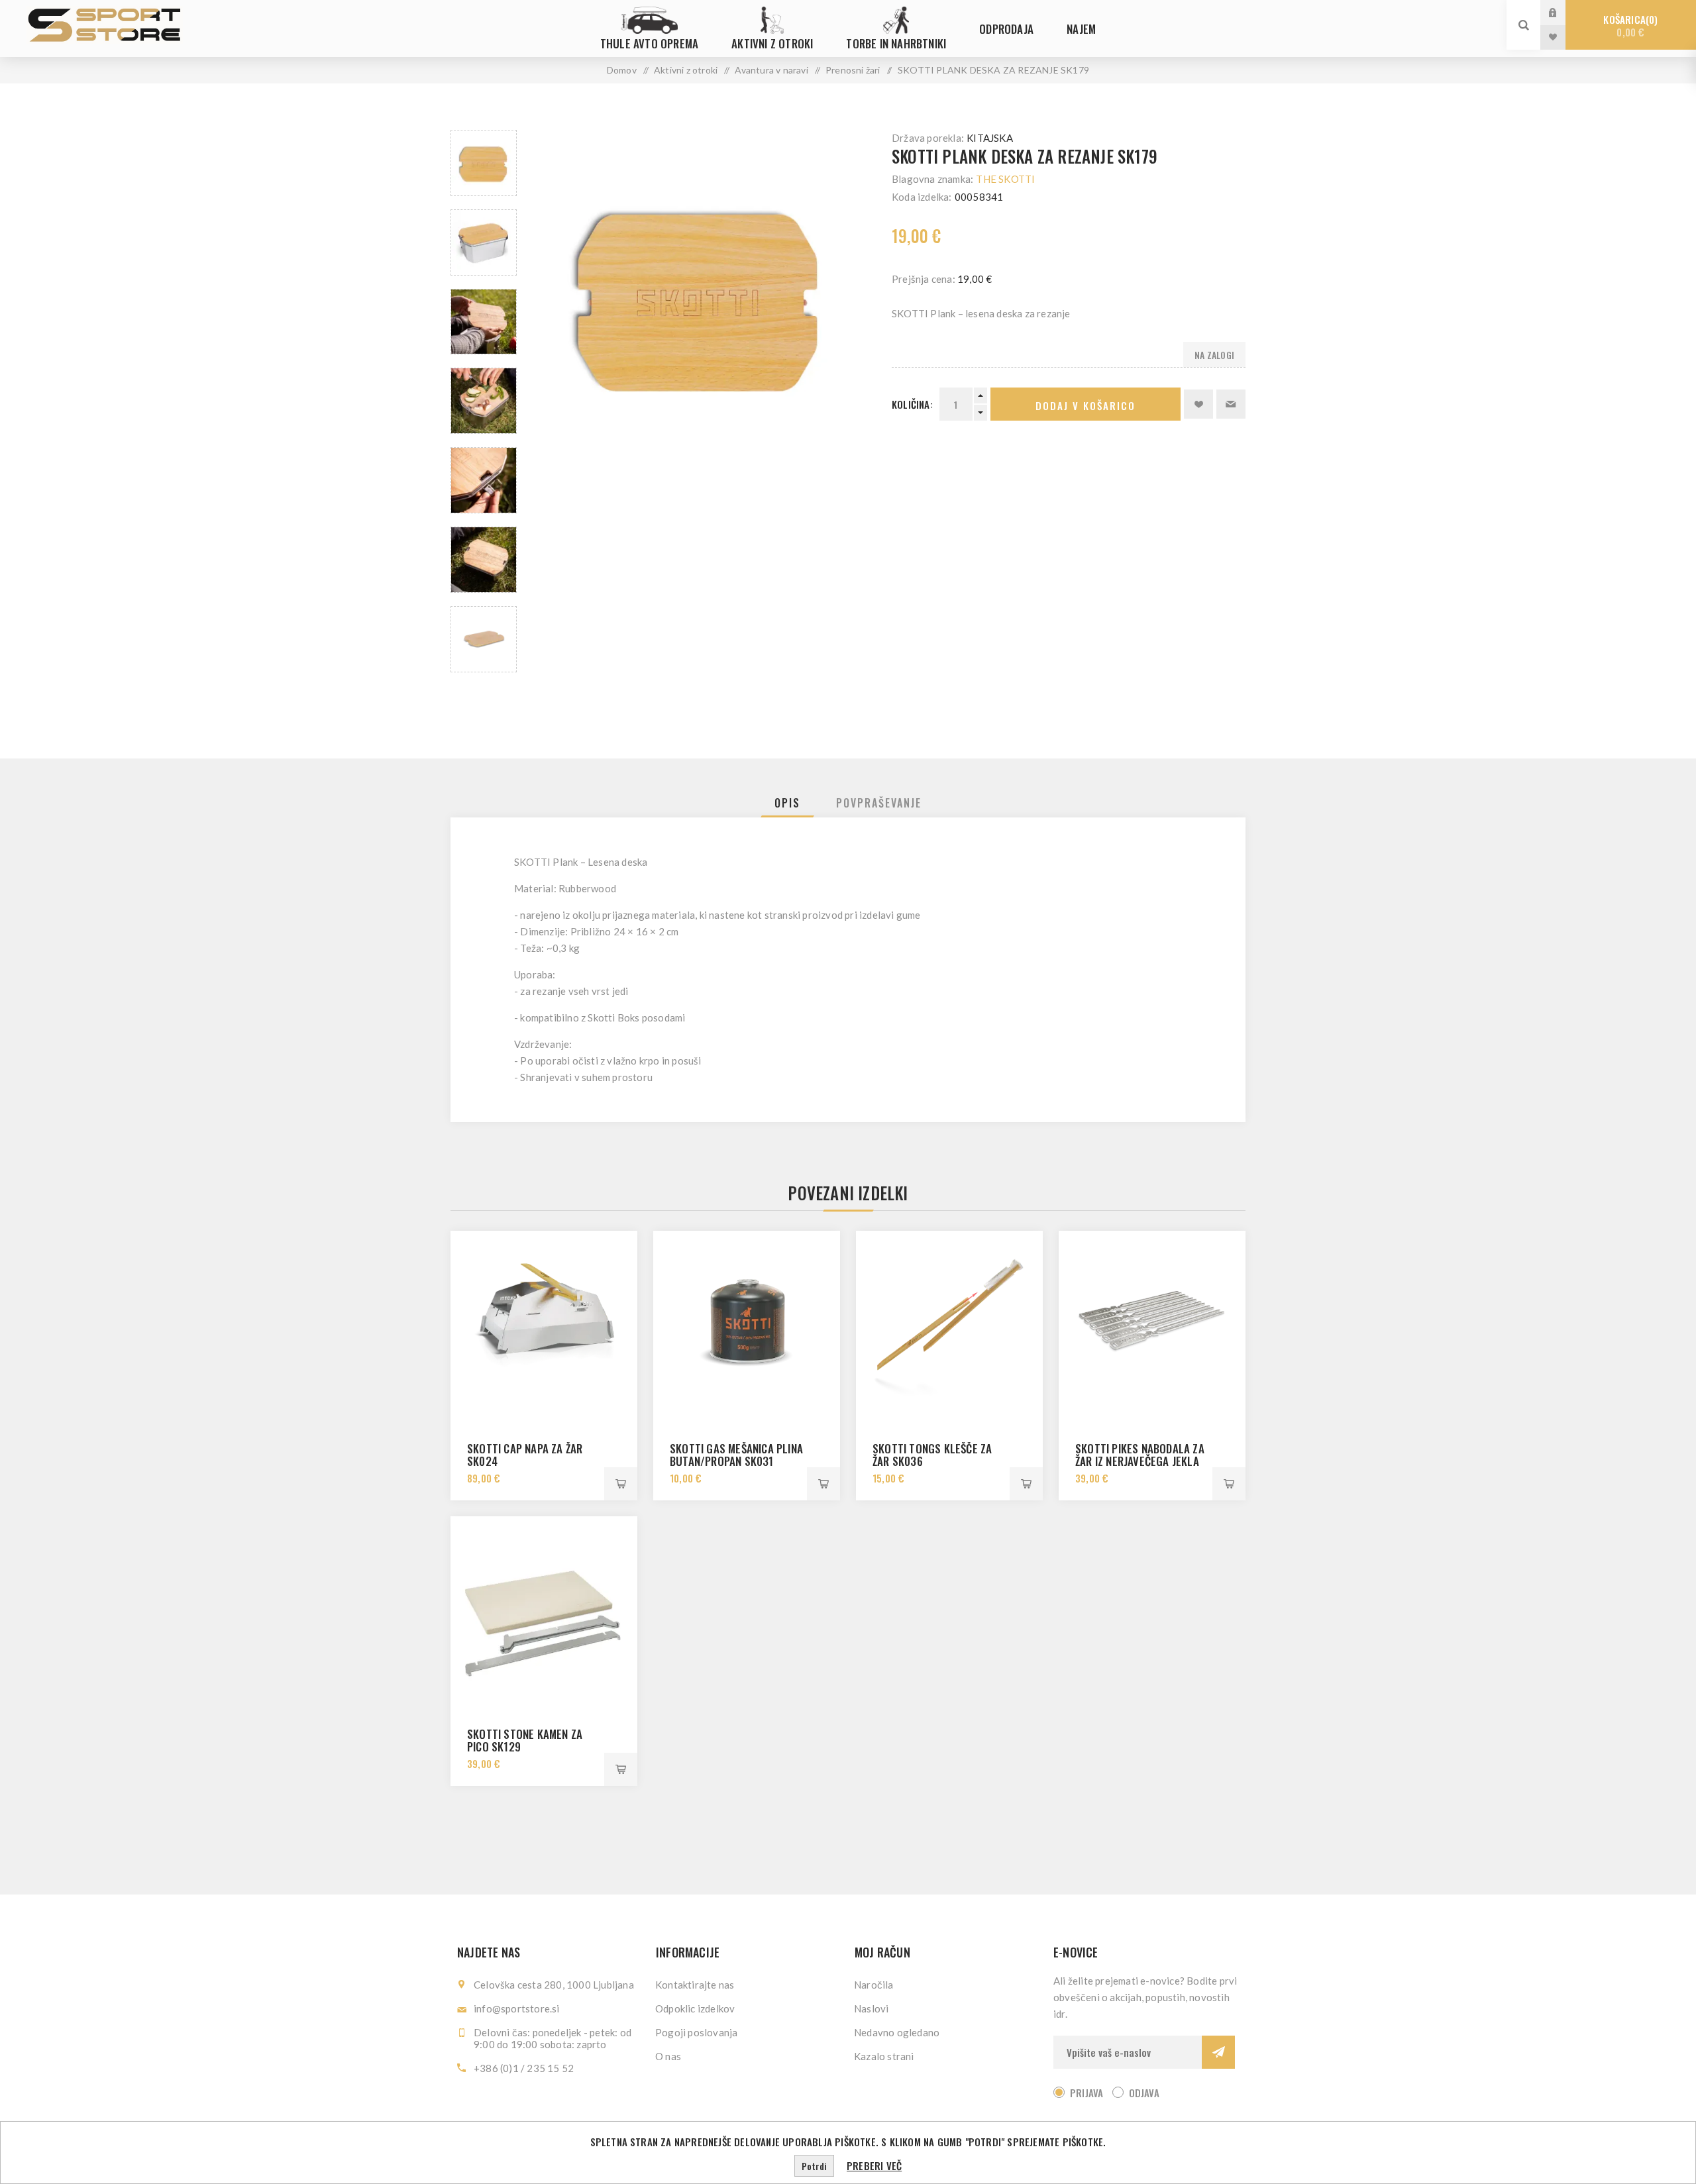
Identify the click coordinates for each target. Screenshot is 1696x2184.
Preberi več (874, 2165)
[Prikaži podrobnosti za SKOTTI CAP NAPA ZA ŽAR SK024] (544, 1324)
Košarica (1629, 26)
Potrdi (814, 2166)
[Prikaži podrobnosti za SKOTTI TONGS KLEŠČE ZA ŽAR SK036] (949, 1324)
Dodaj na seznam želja (1198, 404)
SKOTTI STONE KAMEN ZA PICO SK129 (525, 1740)
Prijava (1563, 12)
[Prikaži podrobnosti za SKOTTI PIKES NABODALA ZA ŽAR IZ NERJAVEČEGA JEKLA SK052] (1152, 1324)
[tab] (787, 803)
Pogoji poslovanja (696, 2032)
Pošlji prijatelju (1231, 404)
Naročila (874, 1985)
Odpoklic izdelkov (695, 2008)
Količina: (912, 404)
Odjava (1144, 2093)
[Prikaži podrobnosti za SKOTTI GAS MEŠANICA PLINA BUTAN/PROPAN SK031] (747, 1324)
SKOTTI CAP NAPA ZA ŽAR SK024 (525, 1455)
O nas (668, 2056)
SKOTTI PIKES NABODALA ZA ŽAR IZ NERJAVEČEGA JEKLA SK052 (1140, 1461)
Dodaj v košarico (1086, 405)
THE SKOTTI (1005, 179)
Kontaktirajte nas (695, 1985)
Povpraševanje (879, 803)
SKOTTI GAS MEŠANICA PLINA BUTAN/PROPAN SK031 (736, 1455)
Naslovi (871, 2008)
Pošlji (1218, 2052)
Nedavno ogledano (897, 2032)
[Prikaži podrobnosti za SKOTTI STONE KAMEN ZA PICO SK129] (544, 1610)
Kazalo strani (884, 2056)
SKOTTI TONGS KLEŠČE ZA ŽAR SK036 (932, 1455)
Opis (787, 803)
